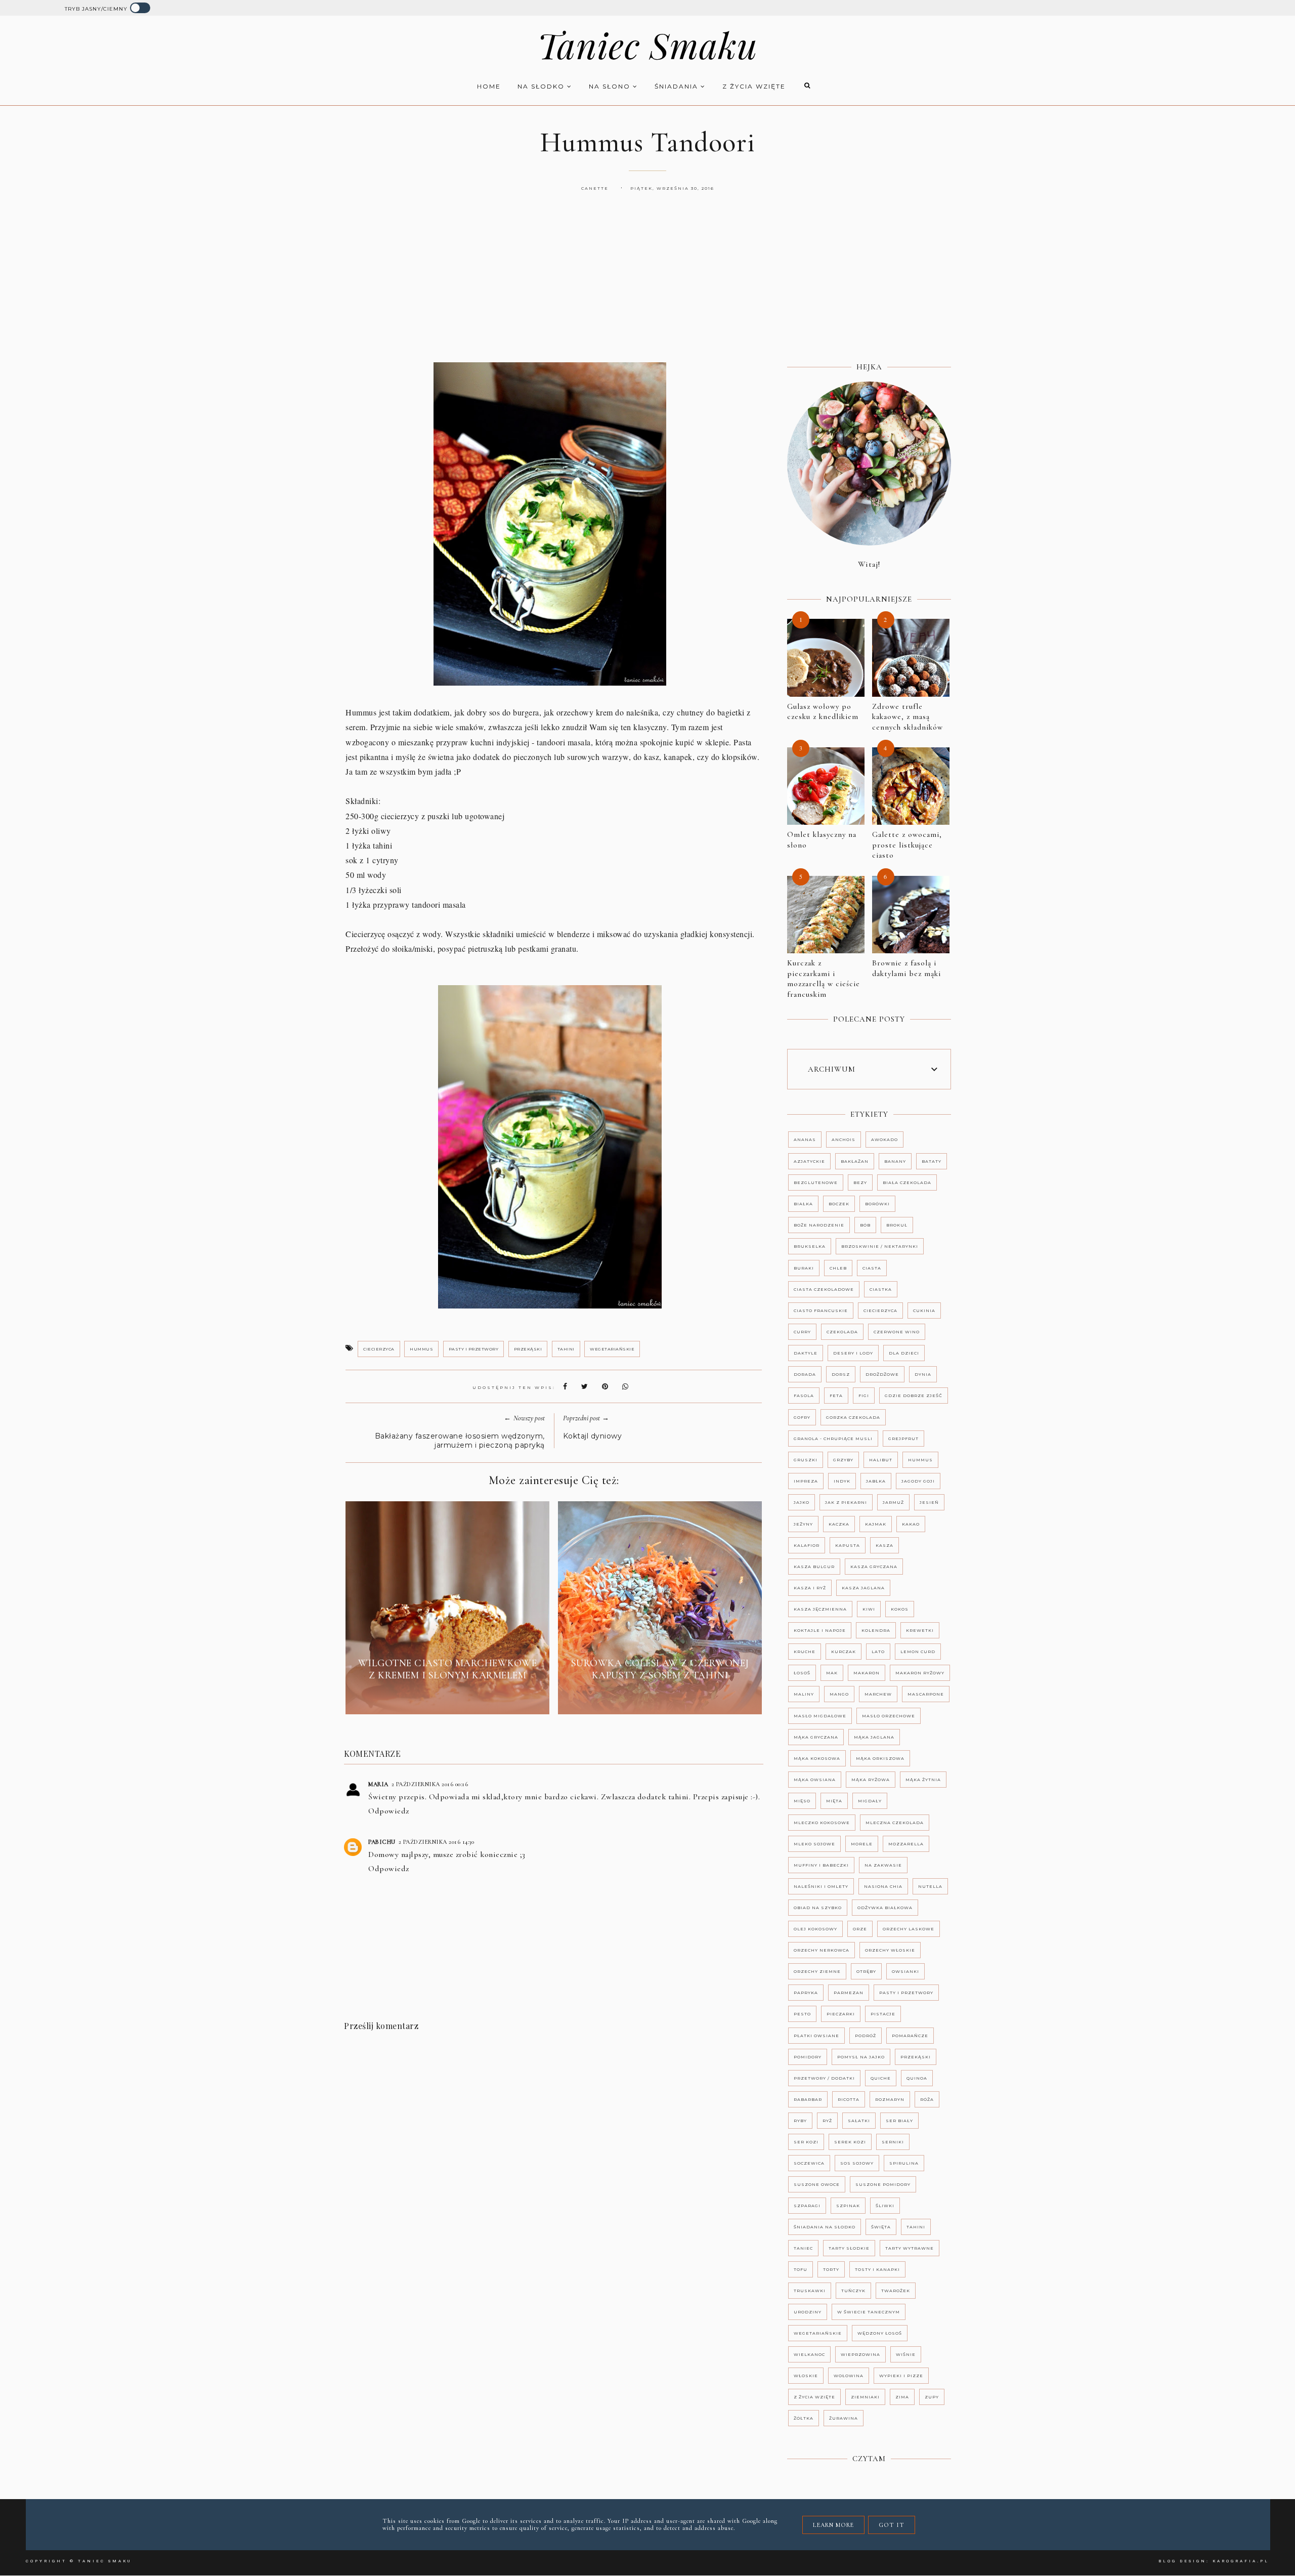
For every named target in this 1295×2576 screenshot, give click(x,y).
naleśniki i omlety (821, 1886)
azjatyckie (809, 1161)
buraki (804, 1268)
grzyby (843, 1460)
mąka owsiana (815, 1780)
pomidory (808, 2057)
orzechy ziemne (817, 1971)
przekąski (528, 1349)
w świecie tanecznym (869, 2312)
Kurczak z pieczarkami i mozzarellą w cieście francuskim (824, 979)
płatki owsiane (816, 2036)
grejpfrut (903, 1439)
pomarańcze (910, 2036)
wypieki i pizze (901, 2376)
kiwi (869, 1609)
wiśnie (906, 2354)
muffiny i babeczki (821, 1865)
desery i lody (853, 1353)
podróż (866, 2036)
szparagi (807, 2206)
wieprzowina (860, 2354)
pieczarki (841, 2014)
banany (895, 1161)
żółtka (804, 2418)
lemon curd (918, 1652)
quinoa (917, 2078)
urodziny (808, 2312)
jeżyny (803, 1524)
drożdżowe (882, 1374)
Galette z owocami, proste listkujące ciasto (907, 845)
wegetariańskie (612, 1349)
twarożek (896, 2291)
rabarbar (808, 2099)
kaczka (839, 1524)
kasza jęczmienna (820, 1609)
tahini (566, 1349)
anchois (844, 1139)
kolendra (876, 1630)
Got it (892, 2525)
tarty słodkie (849, 2248)
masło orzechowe (889, 1716)
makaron (867, 1673)
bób (865, 1225)
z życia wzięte (754, 86)
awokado (884, 1139)
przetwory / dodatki (824, 2078)
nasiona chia (883, 1886)
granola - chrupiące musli (833, 1439)
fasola (804, 1396)
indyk (842, 1481)
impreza (806, 1481)
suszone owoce (817, 2184)
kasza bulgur (814, 1567)
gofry (802, 1417)
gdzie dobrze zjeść (914, 1396)
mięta (834, 1801)
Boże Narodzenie (819, 1225)
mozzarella (906, 1844)
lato (878, 1652)
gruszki (806, 1460)
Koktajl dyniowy (593, 1436)
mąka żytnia (923, 1780)
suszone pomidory (883, 2184)
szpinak (848, 2206)
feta (836, 1396)
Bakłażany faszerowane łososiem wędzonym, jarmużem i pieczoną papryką (460, 1441)
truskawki (810, 2291)
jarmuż (893, 1502)
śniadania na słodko (825, 2227)
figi (864, 1396)
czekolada (842, 1332)
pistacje (883, 2014)
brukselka (810, 1246)
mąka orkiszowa (880, 1758)
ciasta (872, 1268)
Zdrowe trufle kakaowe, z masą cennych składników (908, 717)
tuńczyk (853, 2291)
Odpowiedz (389, 1811)
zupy (932, 2397)
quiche (881, 2078)
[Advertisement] (647, 288)
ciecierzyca (379, 1349)
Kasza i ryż (810, 1588)
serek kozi (850, 2142)
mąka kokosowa (817, 1758)
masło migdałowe (820, 1716)
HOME (489, 86)
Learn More (833, 2525)
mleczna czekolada (895, 1823)
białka (803, 1204)
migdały (870, 1801)
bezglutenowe (816, 1183)
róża (927, 2099)
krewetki (920, 1630)
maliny (804, 1694)
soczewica (809, 2163)
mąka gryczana (816, 1737)
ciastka (881, 1289)
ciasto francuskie (821, 1311)
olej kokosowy (815, 1929)
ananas (805, 1139)
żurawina (844, 2418)
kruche (805, 1652)
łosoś (802, 1673)
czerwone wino (897, 1332)
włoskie (806, 2376)
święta (881, 2227)
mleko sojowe (814, 1844)
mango (839, 1694)
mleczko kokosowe (822, 1823)
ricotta (849, 2099)
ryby (800, 2121)
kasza (884, 1545)
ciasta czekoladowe (824, 1289)
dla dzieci (904, 1353)
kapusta (848, 1545)
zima (902, 2397)
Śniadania (678, 86)
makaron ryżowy (920, 1673)
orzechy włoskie (890, 1950)
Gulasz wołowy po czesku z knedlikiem (823, 712)
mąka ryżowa (871, 1780)
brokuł (897, 1225)
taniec (803, 2248)
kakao (911, 1524)
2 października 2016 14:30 (437, 1842)
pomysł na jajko (861, 2057)
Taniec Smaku (647, 45)
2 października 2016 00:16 (430, 1784)
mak (832, 1673)
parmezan (849, 1993)
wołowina (849, 2376)
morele (862, 1844)
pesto (802, 2014)
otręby (866, 1971)
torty (831, 2269)
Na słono (611, 86)
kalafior (807, 1545)
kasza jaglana (863, 1588)
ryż (827, 2121)
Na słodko (542, 86)
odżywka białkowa (885, 1908)
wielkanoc (809, 2354)
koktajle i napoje (820, 1630)
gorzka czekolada (853, 1417)
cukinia (924, 1311)
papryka (806, 1993)
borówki (877, 1204)
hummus (421, 1349)
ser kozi (806, 2142)
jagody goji (918, 1481)
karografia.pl (1241, 2561)
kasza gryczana (874, 1567)
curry (802, 1332)
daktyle (806, 1353)
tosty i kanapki (877, 2269)
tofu (801, 2269)
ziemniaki (865, 2397)
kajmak (876, 1524)
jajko (802, 1502)
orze (860, 1929)
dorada (805, 1374)
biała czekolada (907, 1183)
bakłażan (855, 1161)
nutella (930, 1886)
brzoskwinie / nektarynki (880, 1246)
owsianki (905, 1971)
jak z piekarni (846, 1502)
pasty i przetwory (474, 1349)
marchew (878, 1694)
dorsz (841, 1374)
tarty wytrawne (910, 2248)
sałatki (859, 2121)
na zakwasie (883, 1865)
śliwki (885, 2206)
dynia (923, 1374)
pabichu (382, 1842)
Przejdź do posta (448, 1699)
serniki (893, 2142)
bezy (860, 1183)
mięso (802, 1801)
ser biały (899, 2121)
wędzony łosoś (880, 2333)
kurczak (844, 1652)
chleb (838, 1268)
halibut (881, 1460)
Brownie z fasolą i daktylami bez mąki (906, 968)
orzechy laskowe (909, 1929)
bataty (932, 1161)
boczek (839, 1204)
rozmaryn (890, 2099)
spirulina (904, 2163)
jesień (929, 1502)
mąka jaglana (874, 1737)
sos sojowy (857, 2163)
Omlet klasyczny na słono (822, 840)
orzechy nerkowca (822, 1950)
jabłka (876, 1481)
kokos (900, 1609)
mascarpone (926, 1694)
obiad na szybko (818, 1908)
